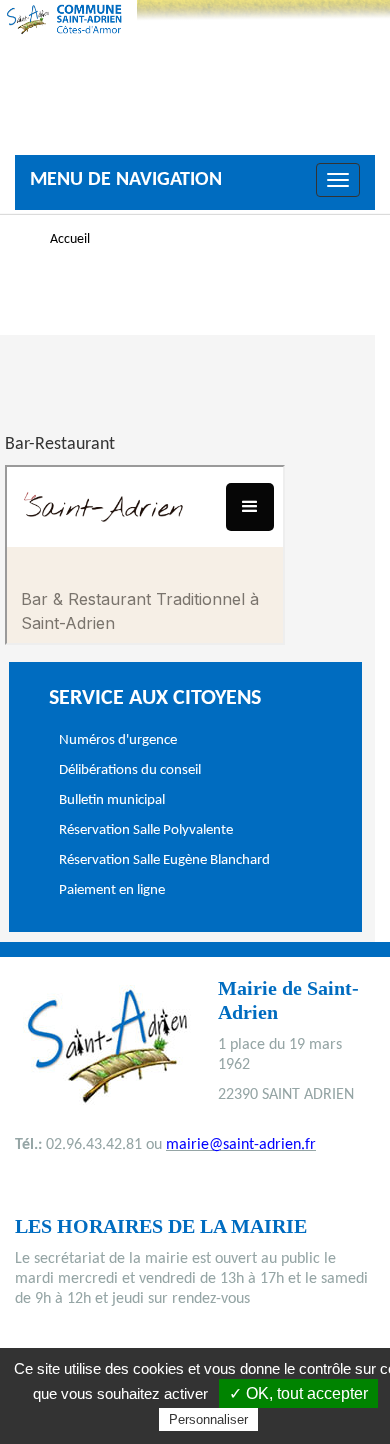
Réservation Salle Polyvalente (146, 830)
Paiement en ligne (112, 890)
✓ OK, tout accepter (298, 1393)
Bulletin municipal (112, 800)
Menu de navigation (126, 180)
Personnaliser (208, 1419)
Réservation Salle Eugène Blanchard (164, 860)
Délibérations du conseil (130, 770)
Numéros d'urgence (118, 740)
